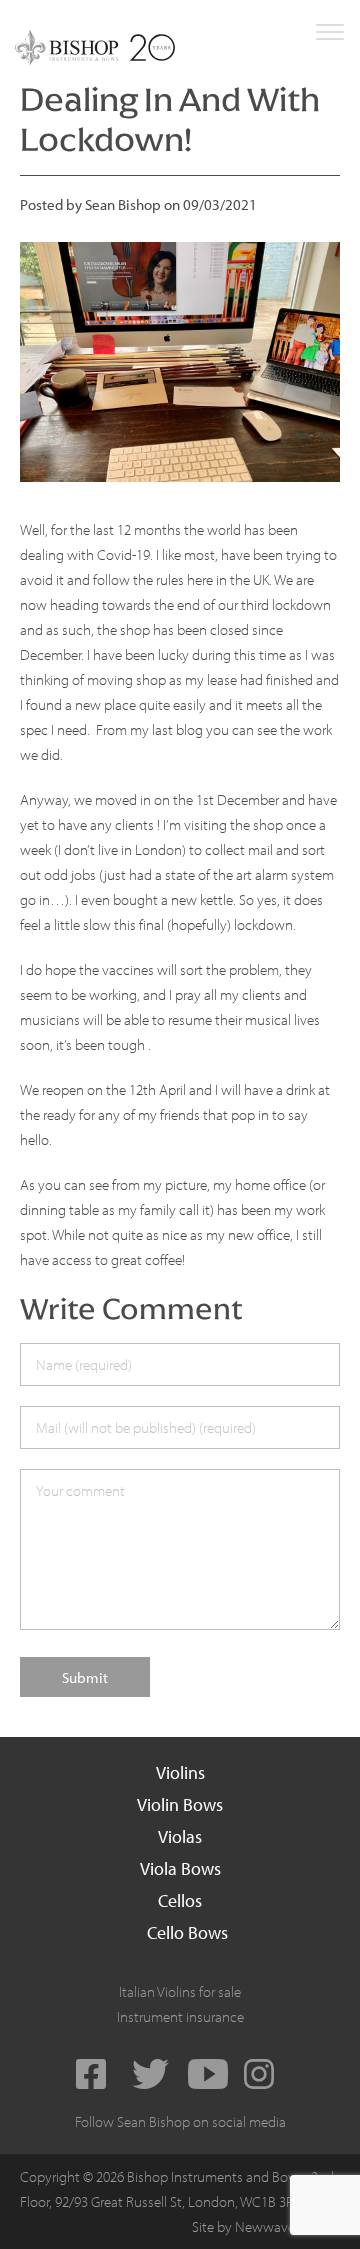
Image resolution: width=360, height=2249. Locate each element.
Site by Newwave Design (266, 2226)
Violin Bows (180, 1804)
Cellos (180, 1900)
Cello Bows (187, 1932)
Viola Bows (180, 1868)
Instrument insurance (180, 2016)
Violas (180, 1836)
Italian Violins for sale (180, 1991)
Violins (180, 1772)
